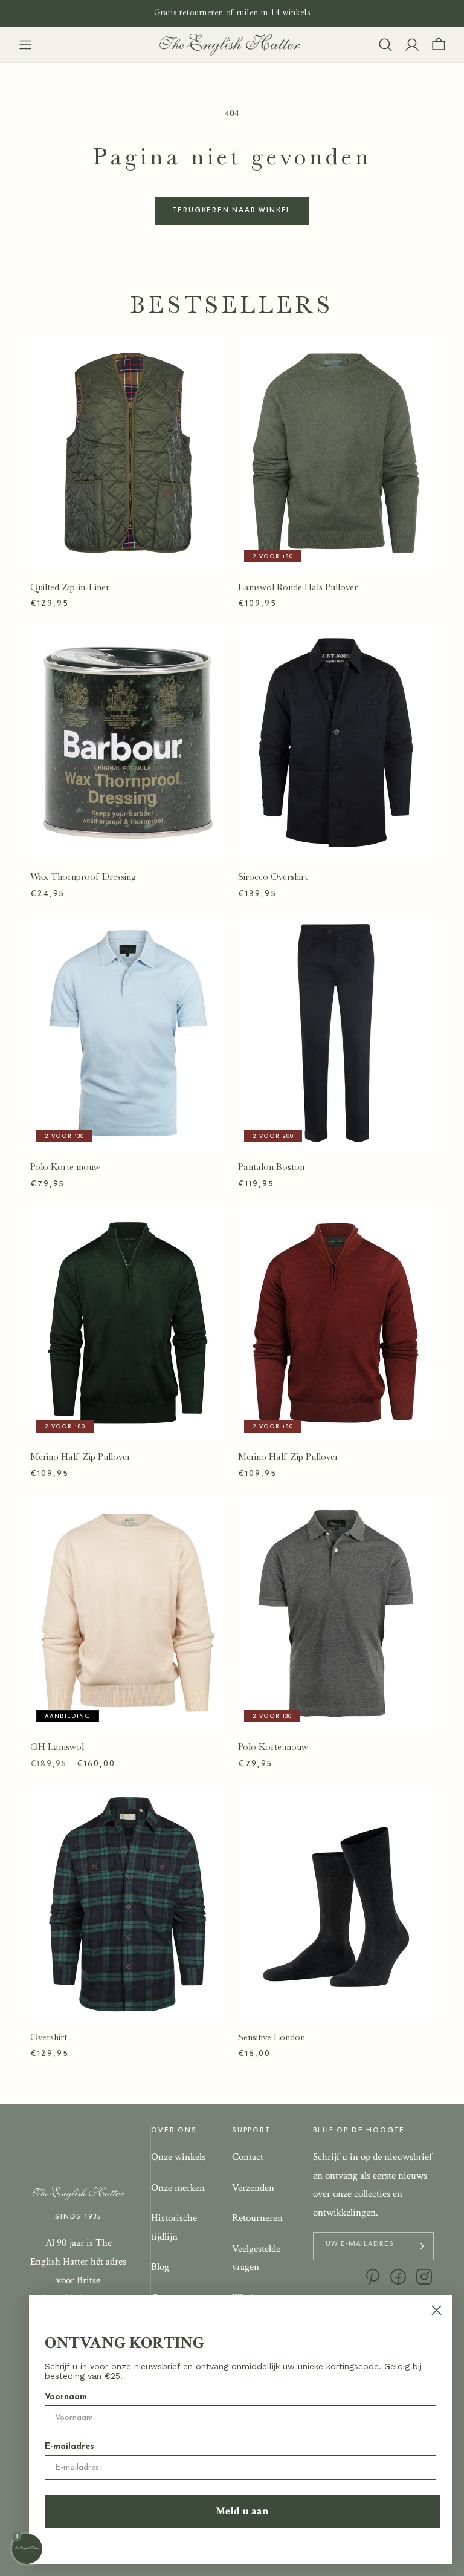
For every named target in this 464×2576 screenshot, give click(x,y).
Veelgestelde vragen (256, 2258)
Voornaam (66, 2397)
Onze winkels (178, 2157)
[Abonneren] (420, 2246)
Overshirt (49, 2037)
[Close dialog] (437, 2310)
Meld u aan (242, 2511)
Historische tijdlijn (174, 2227)
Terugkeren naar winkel (232, 210)
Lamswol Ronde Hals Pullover (298, 587)
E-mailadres (69, 2447)
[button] (25, 45)
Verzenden (253, 2188)
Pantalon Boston (271, 1167)
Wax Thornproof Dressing (83, 877)
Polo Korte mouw (65, 1167)
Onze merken (178, 2188)
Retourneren (257, 2218)
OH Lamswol (57, 1747)
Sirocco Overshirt (273, 877)
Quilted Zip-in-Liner (70, 587)
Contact (248, 2157)
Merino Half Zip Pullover (80, 1457)
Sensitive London (272, 2037)
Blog (160, 2267)
